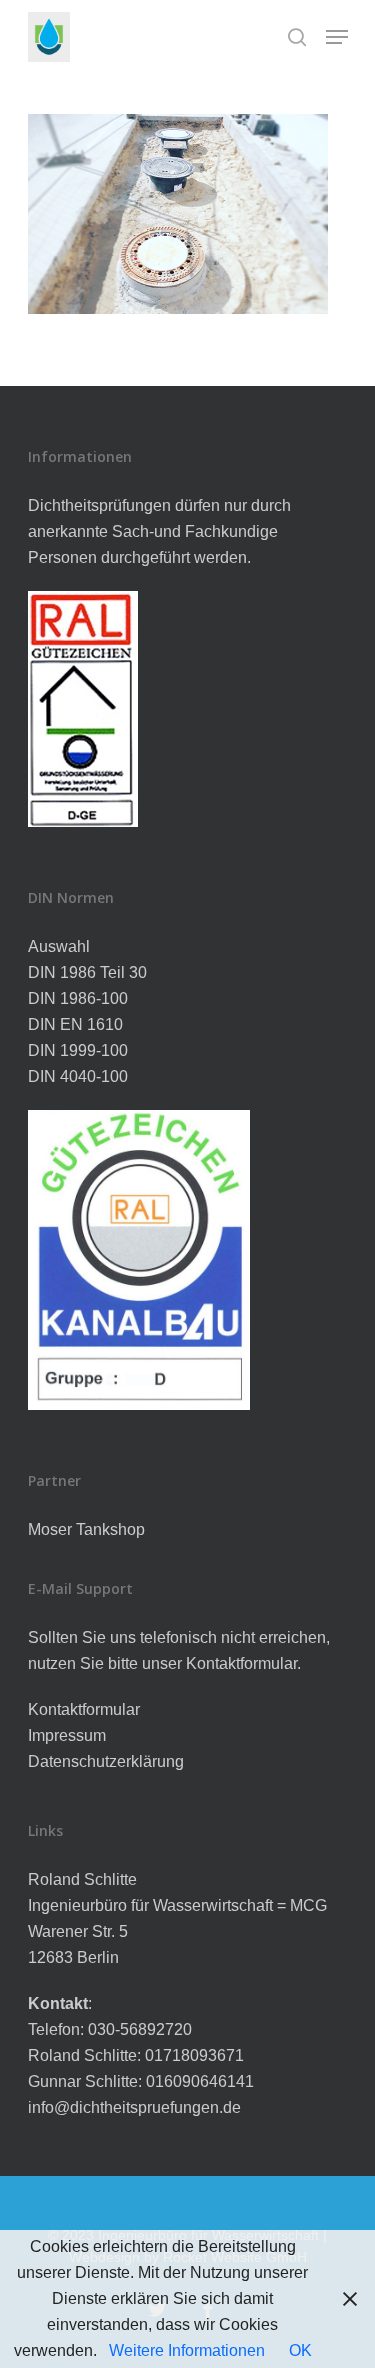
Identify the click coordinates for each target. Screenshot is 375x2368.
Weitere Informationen (187, 2350)
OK (300, 2350)
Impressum (67, 1735)
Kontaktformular (84, 1709)
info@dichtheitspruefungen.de (134, 2107)
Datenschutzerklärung (106, 1761)
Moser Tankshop (86, 1529)
